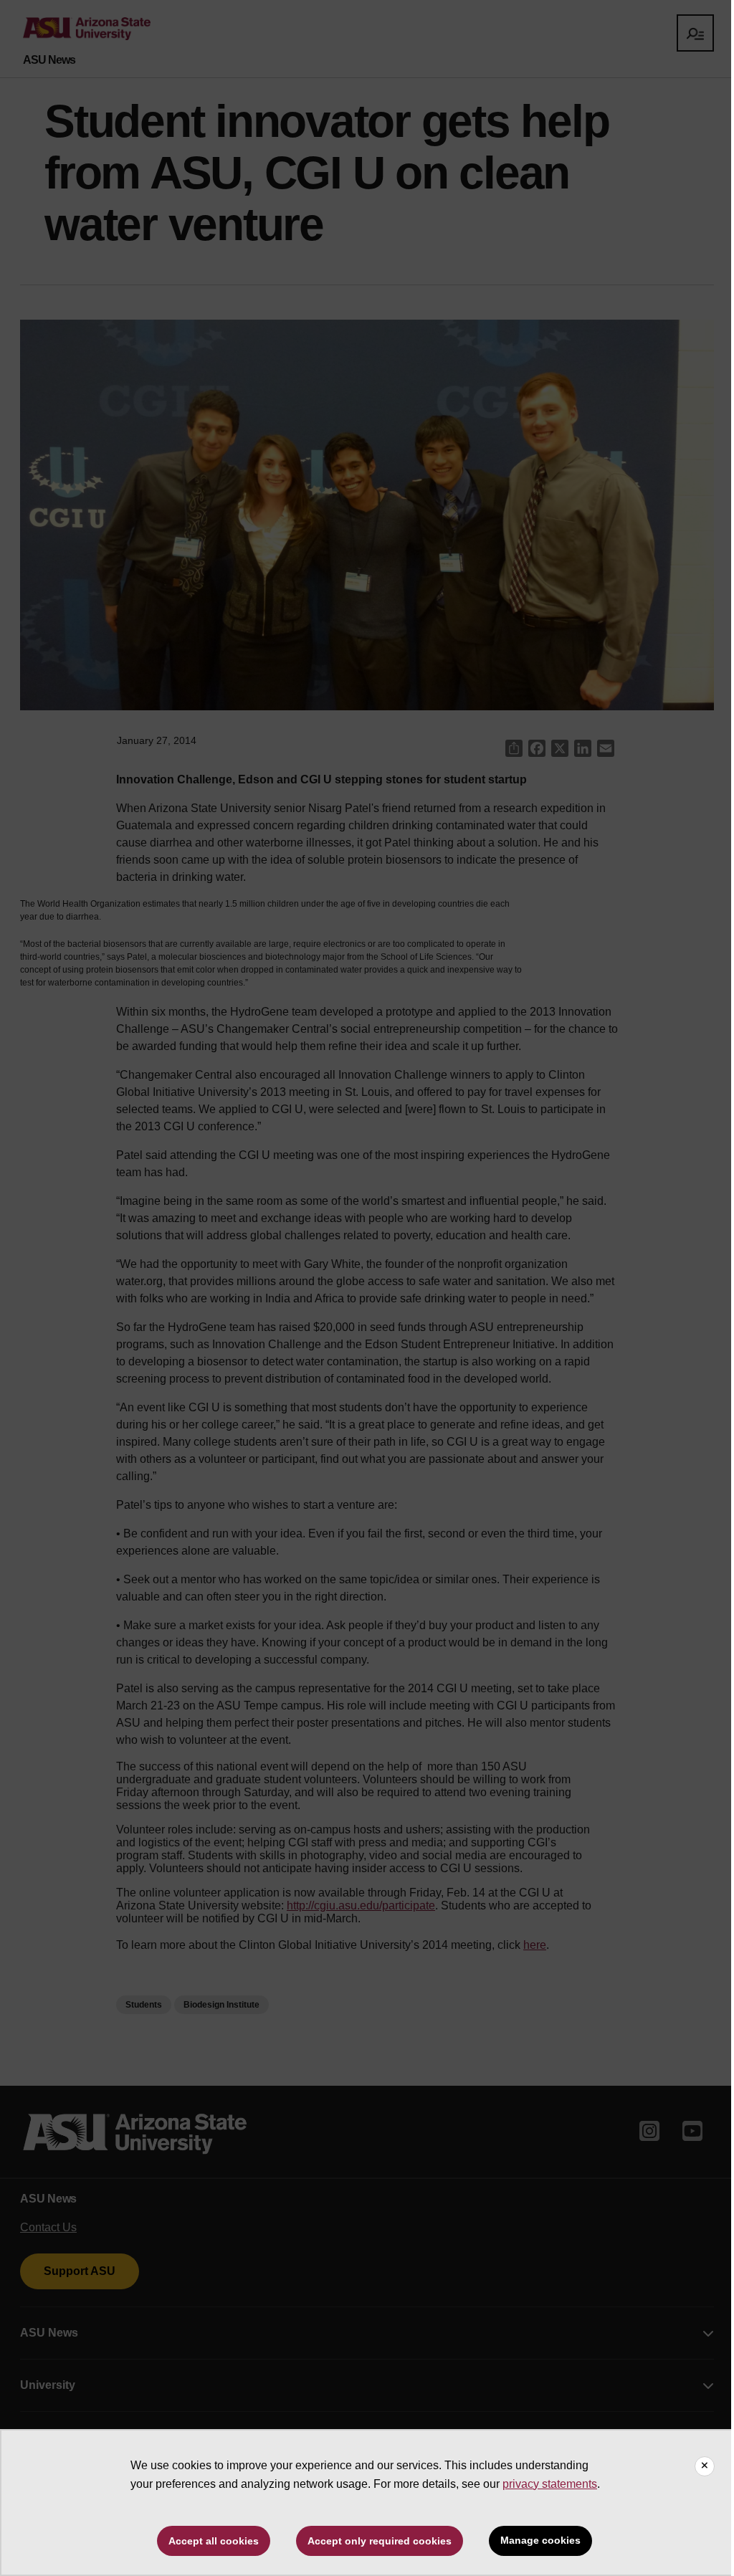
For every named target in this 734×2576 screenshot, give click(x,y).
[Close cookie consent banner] (705, 2466)
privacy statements (550, 2484)
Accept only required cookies (380, 2541)
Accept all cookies (214, 2541)
